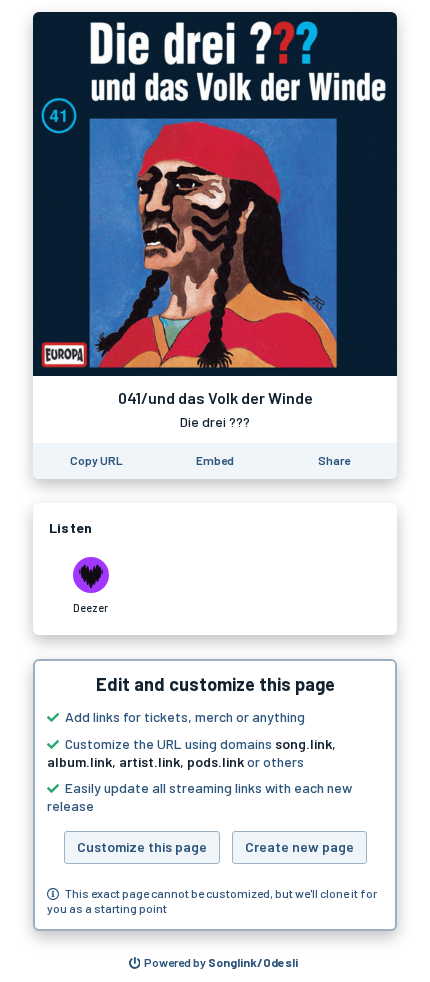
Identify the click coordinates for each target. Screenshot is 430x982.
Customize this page (142, 846)
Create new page (299, 846)
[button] (215, 795)
